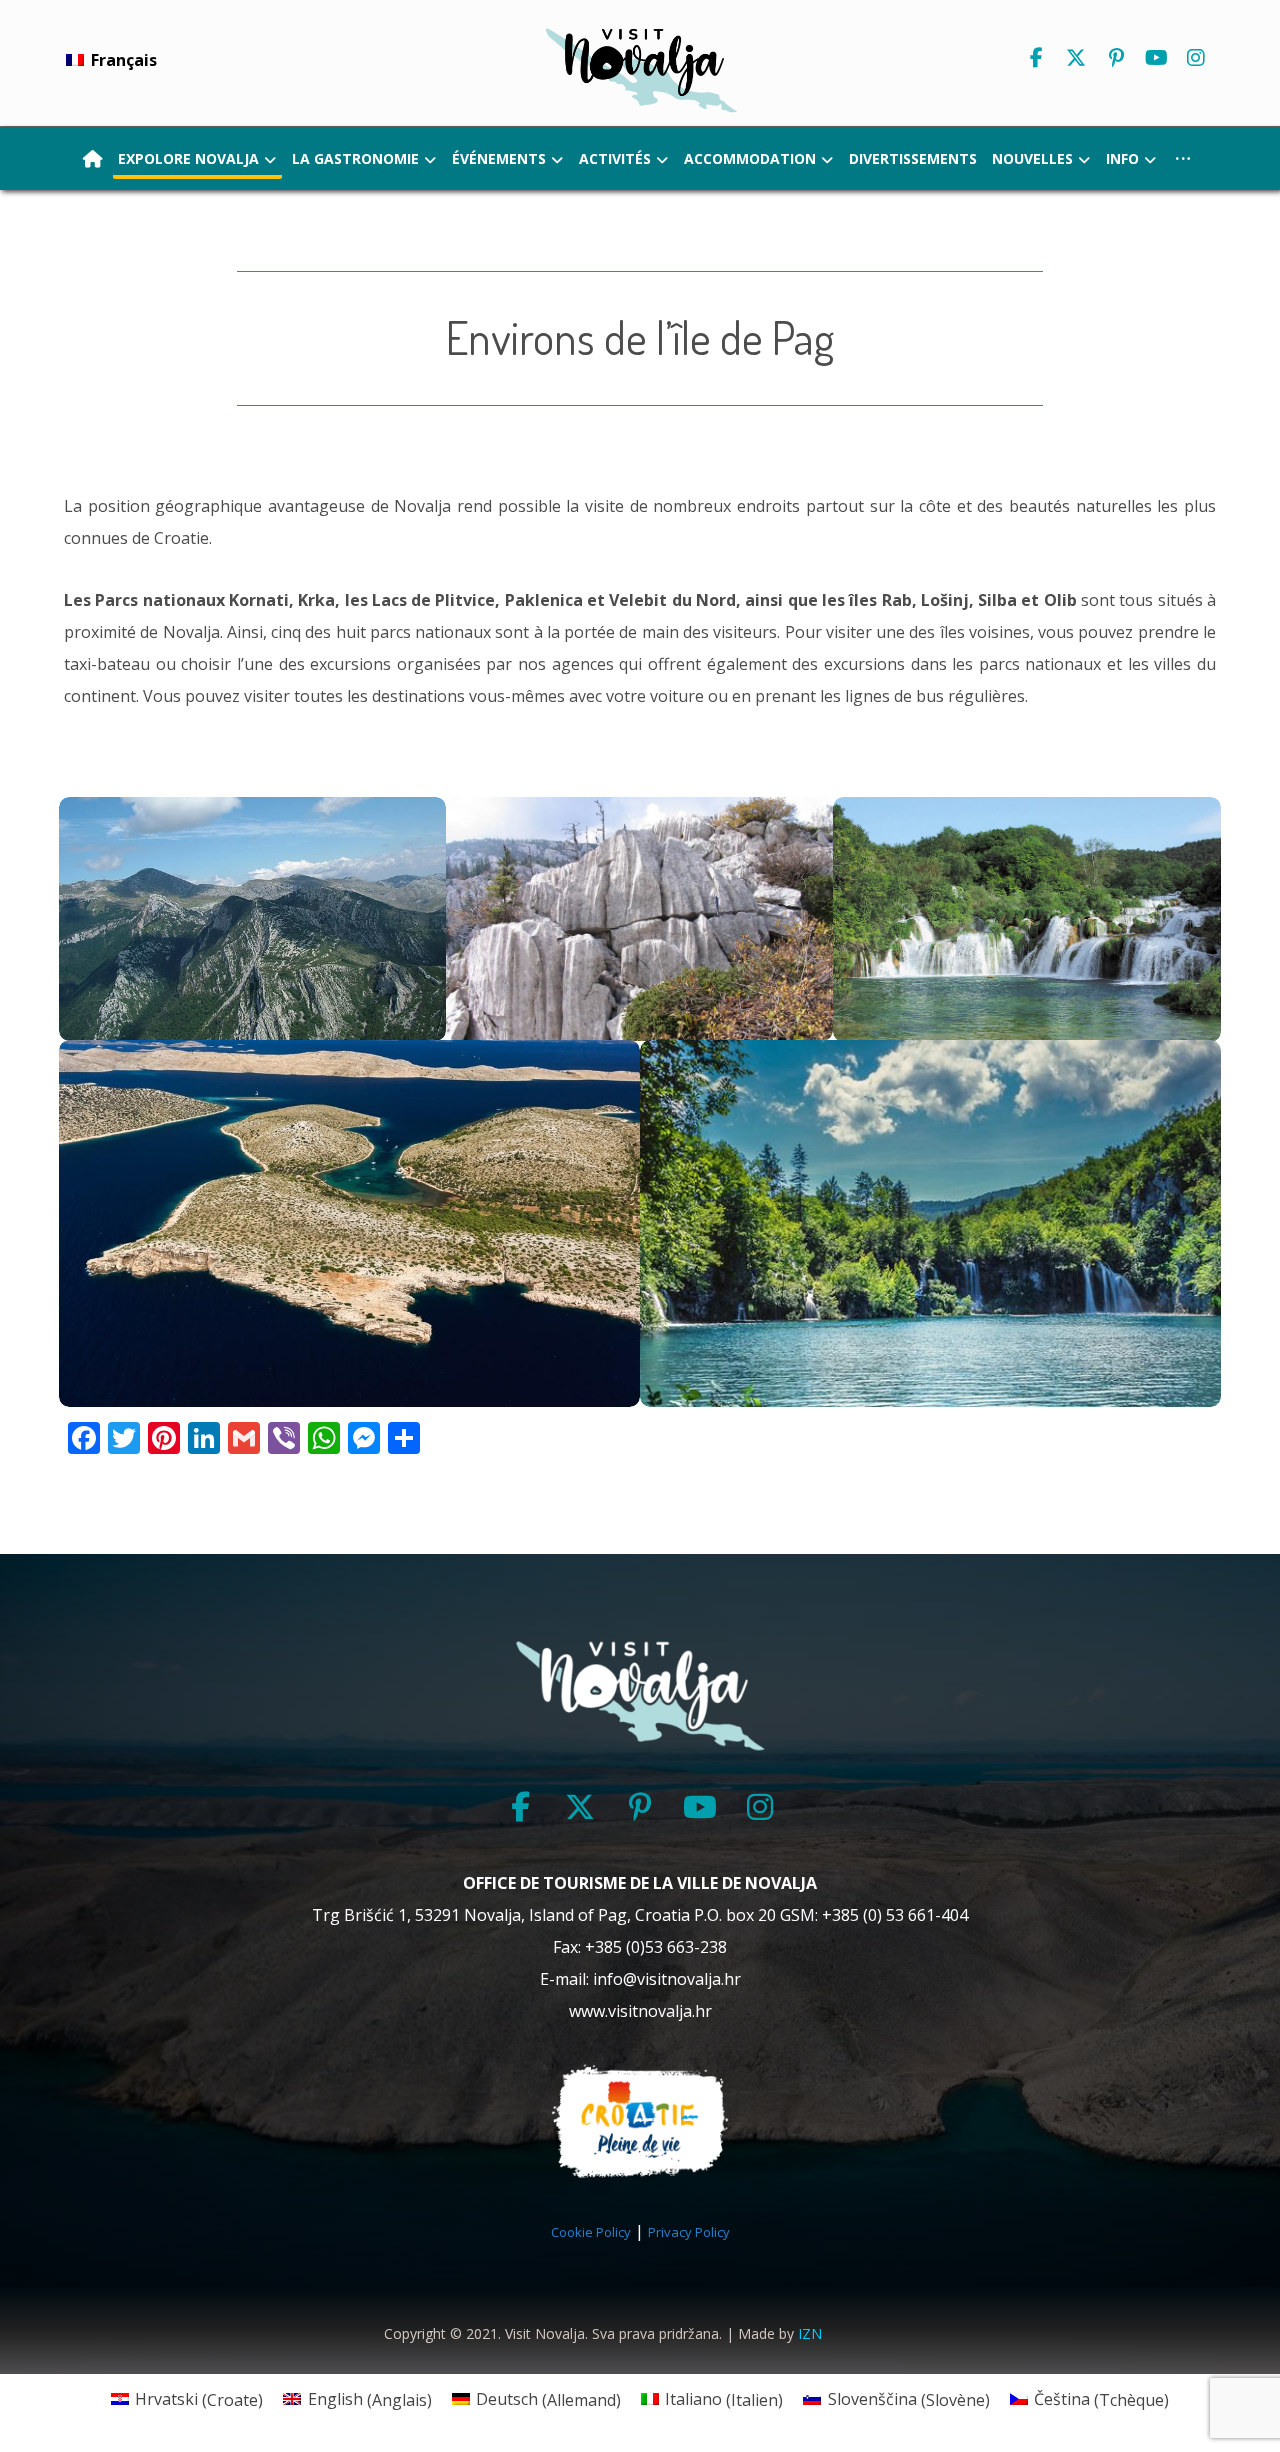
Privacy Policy (689, 2232)
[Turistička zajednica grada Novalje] (640, 68)
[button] (1036, 58)
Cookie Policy (591, 2232)
